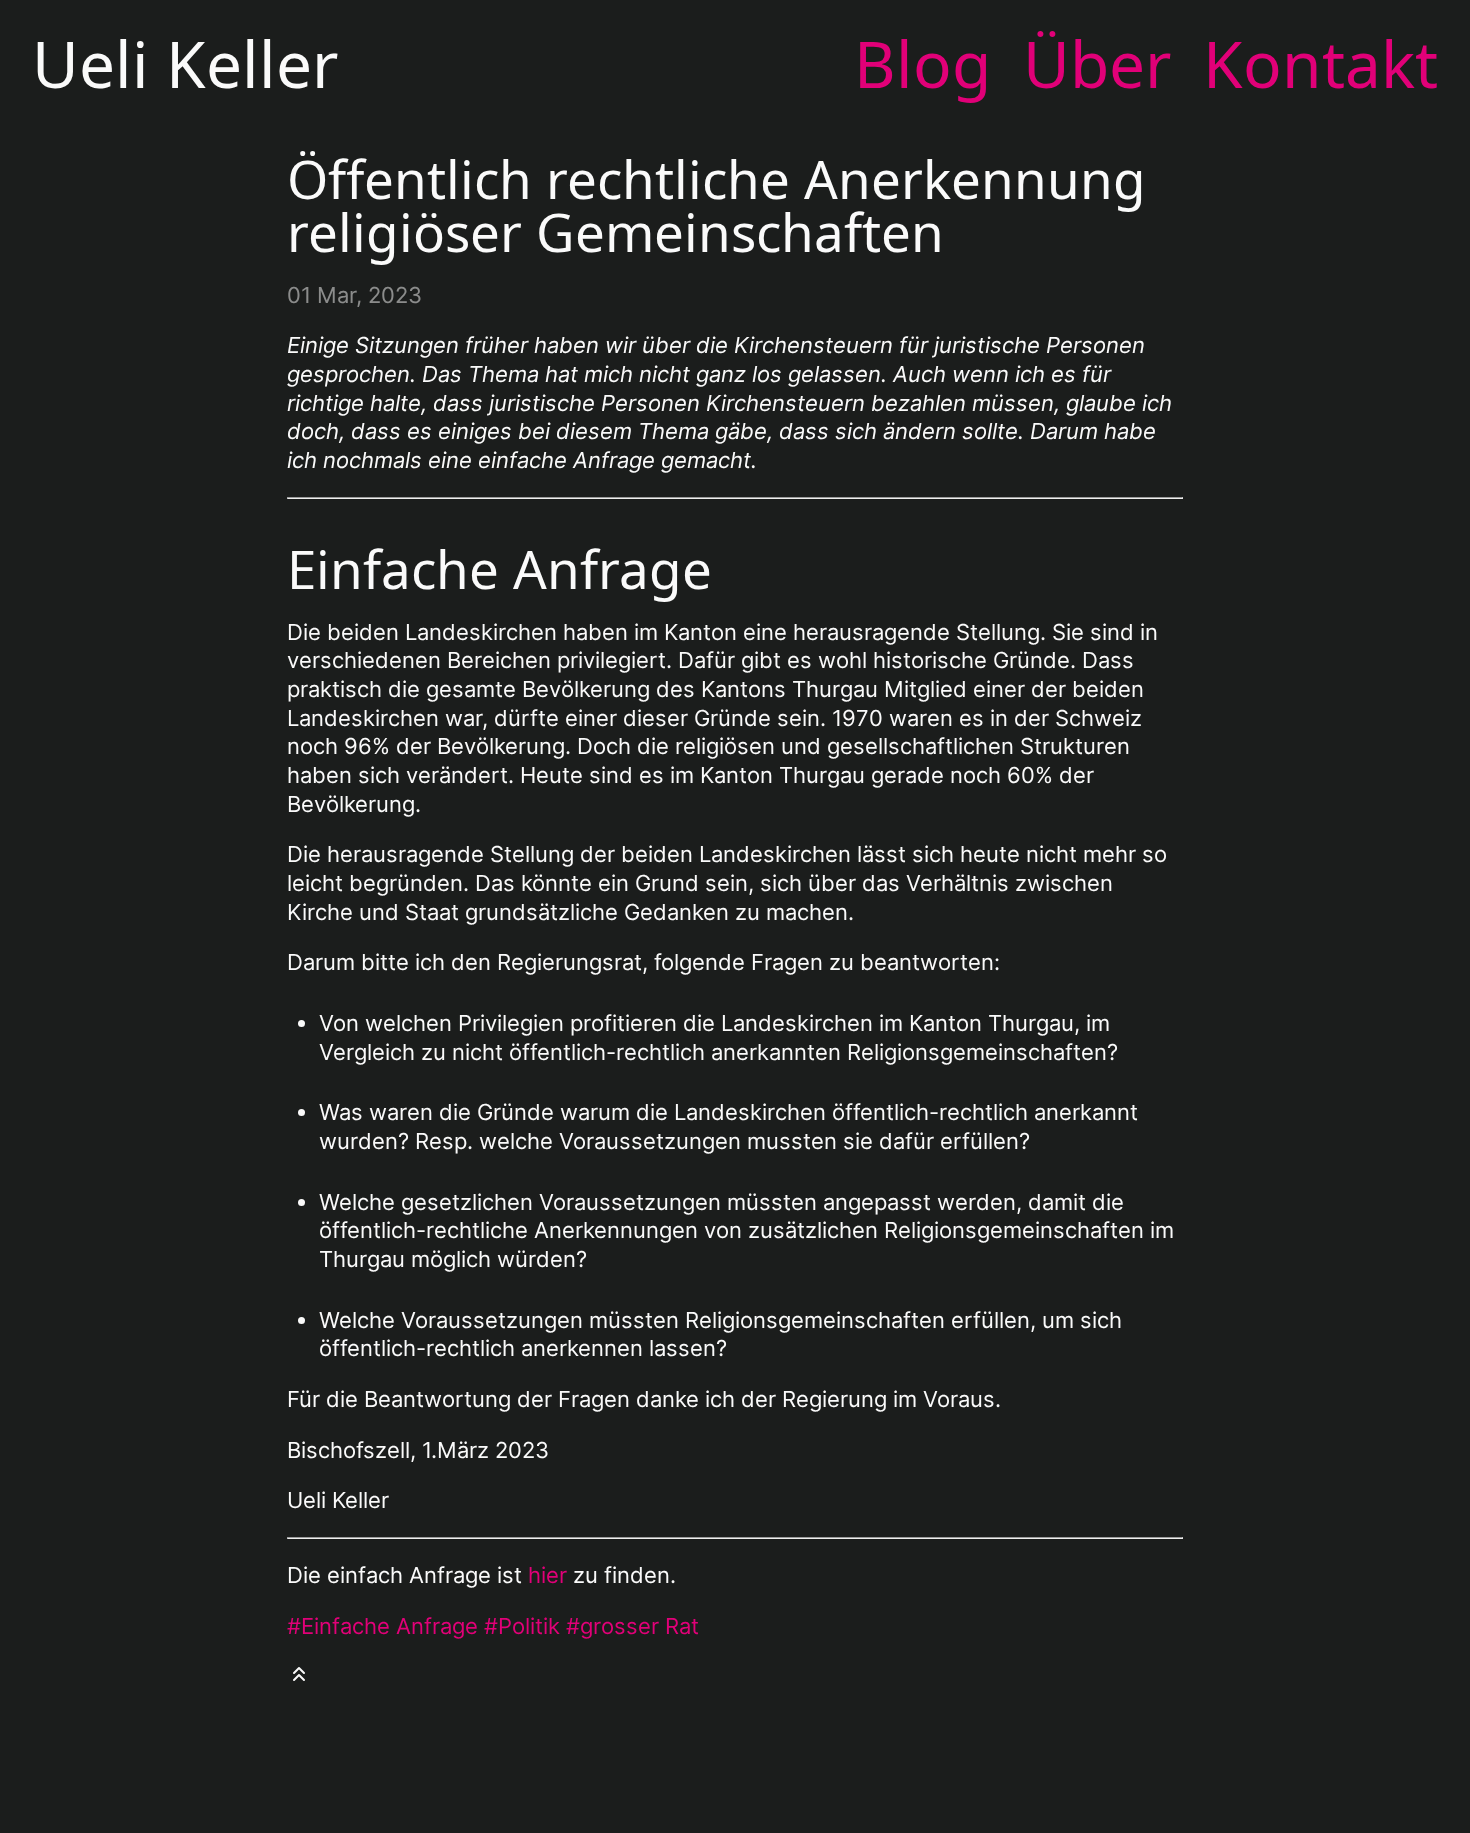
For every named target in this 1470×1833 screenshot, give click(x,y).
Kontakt (1320, 64)
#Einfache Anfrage (382, 1626)
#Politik (522, 1626)
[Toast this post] (299, 1685)
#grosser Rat (632, 1626)
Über (1097, 64)
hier (547, 1575)
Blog (922, 64)
